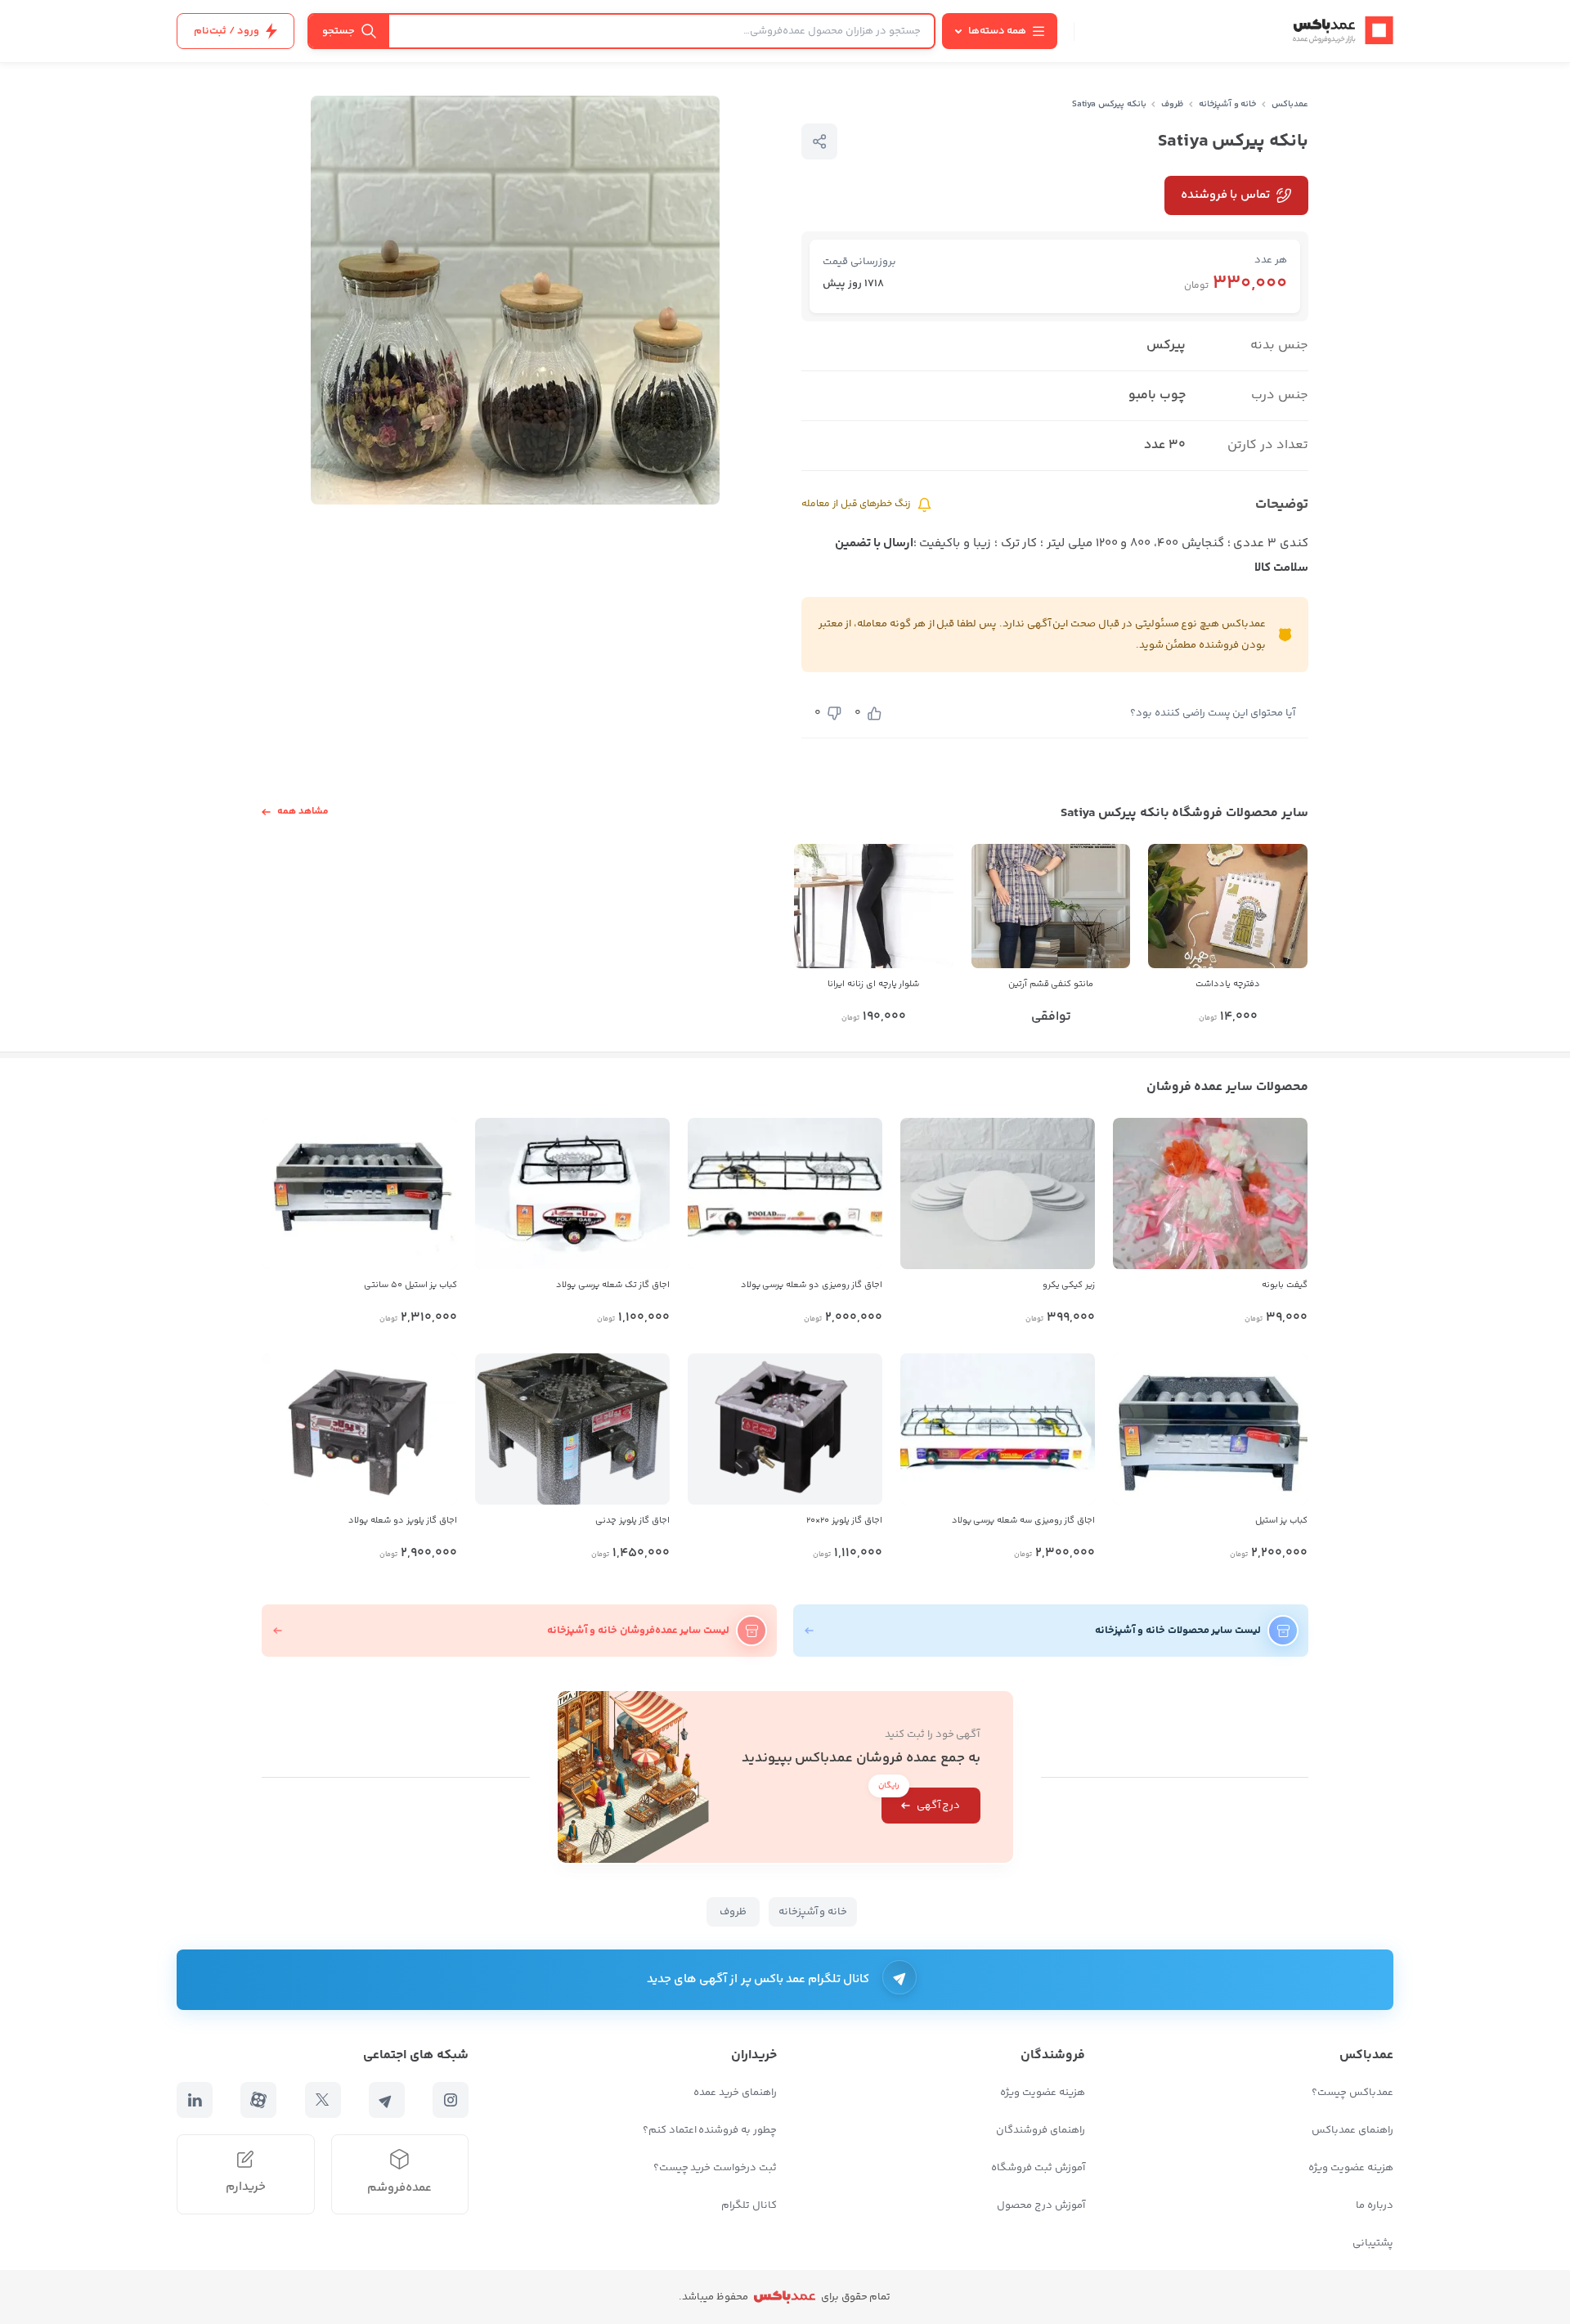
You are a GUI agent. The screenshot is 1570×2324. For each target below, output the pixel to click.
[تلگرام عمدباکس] (387, 2100)
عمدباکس (1290, 104)
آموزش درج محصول (1041, 2205)
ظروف (1172, 104)
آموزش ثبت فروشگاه (1038, 2168)
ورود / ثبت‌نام (227, 31)
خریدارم (246, 2187)
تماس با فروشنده (1225, 195)
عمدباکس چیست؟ (1352, 2093)
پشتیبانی (1373, 2243)
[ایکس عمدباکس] (323, 2100)
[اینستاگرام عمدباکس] (451, 2100)
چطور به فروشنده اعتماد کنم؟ (710, 2130)
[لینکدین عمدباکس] (195, 2100)
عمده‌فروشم (399, 2188)
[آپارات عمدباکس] (258, 2100)
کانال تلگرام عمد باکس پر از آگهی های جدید (758, 1979)
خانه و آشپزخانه (1228, 104)
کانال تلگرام (749, 2205)
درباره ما (1375, 2205)
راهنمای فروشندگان (1041, 2130)
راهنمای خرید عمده (735, 2093)
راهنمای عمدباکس (1352, 2130)
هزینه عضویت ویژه (1351, 2168)
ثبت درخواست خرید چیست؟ (715, 2168)
